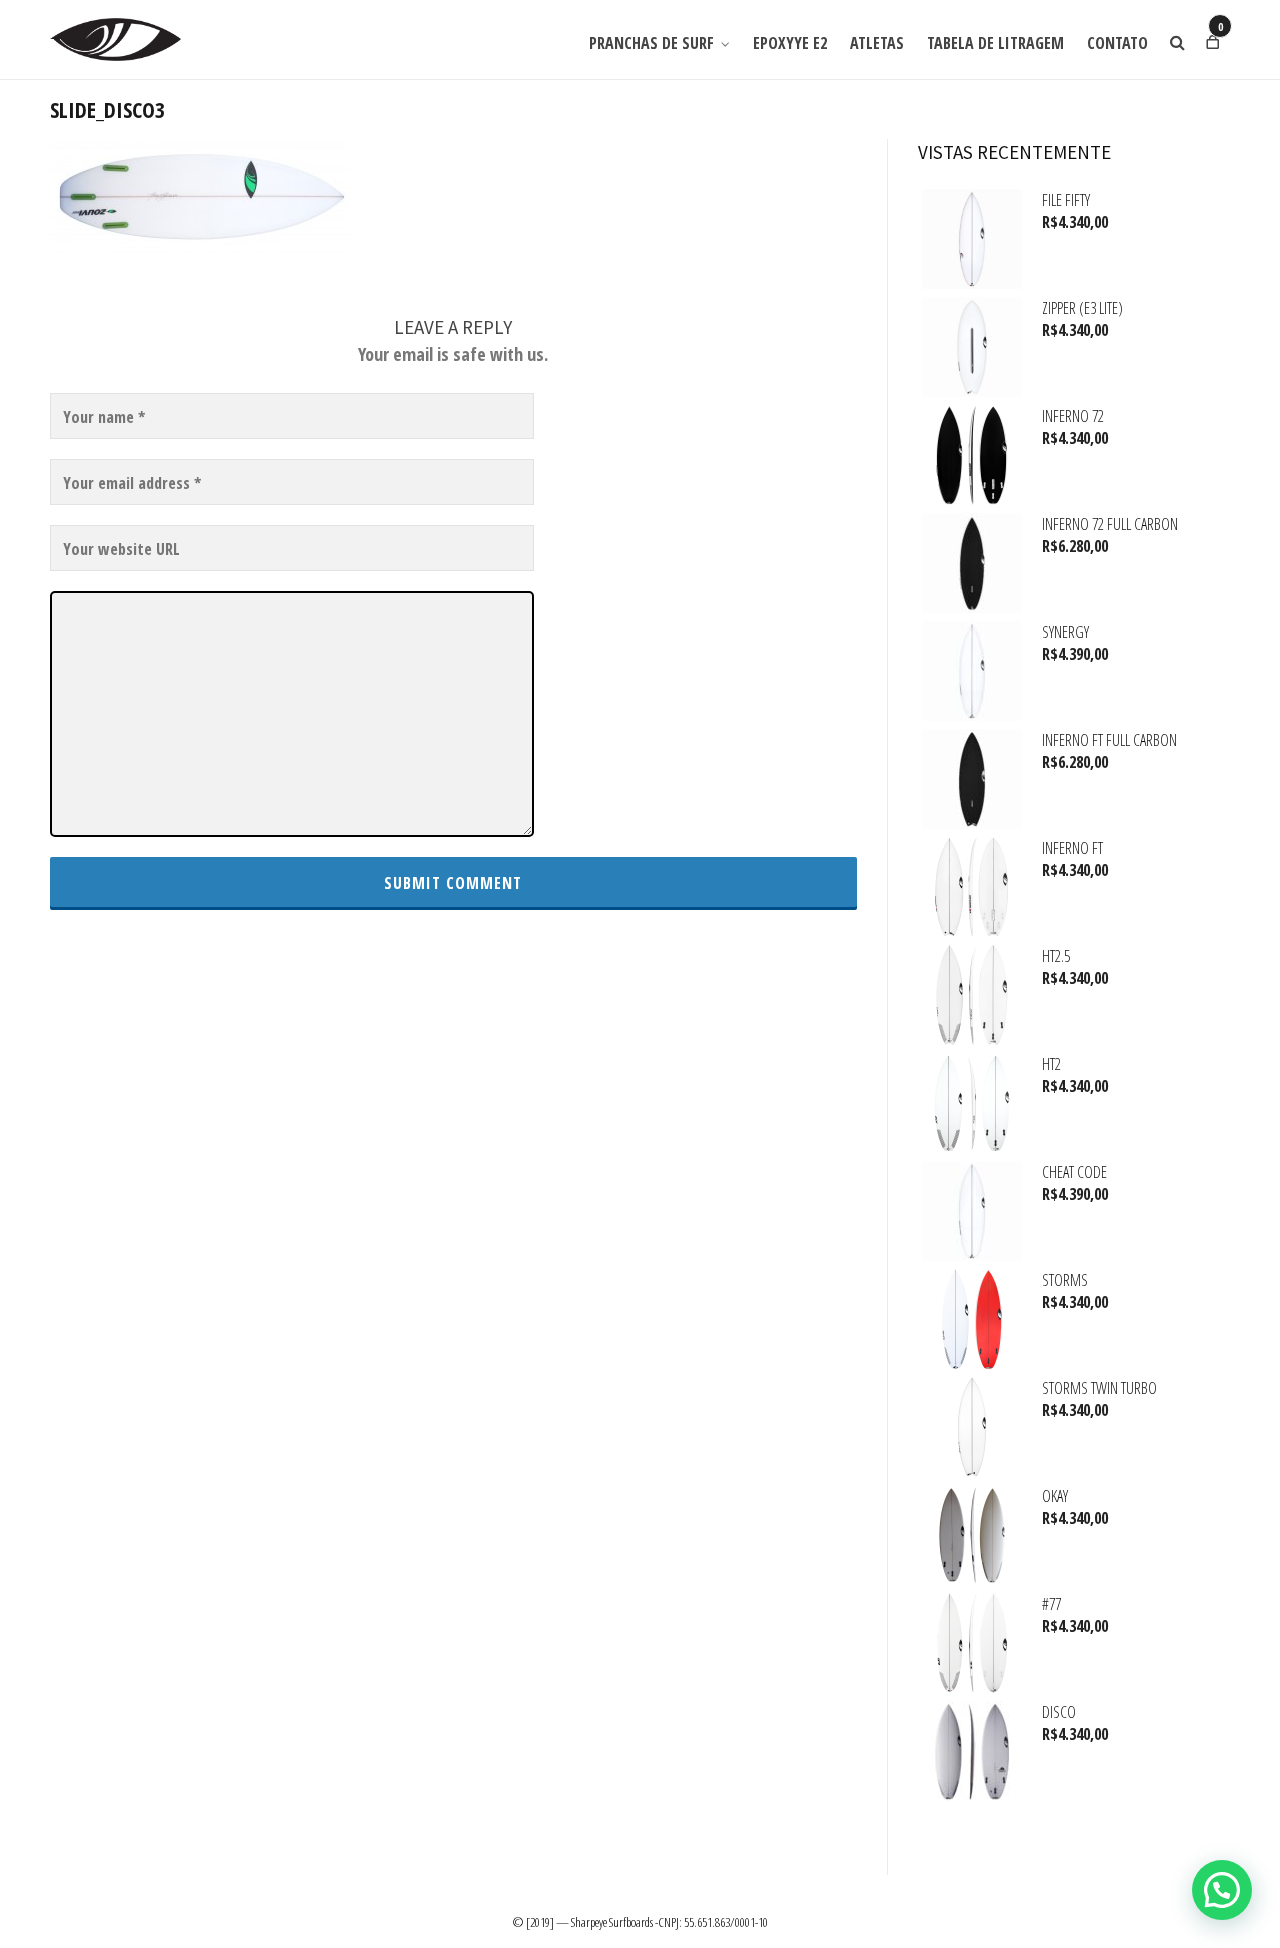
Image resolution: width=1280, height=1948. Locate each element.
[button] (1222, 1890)
